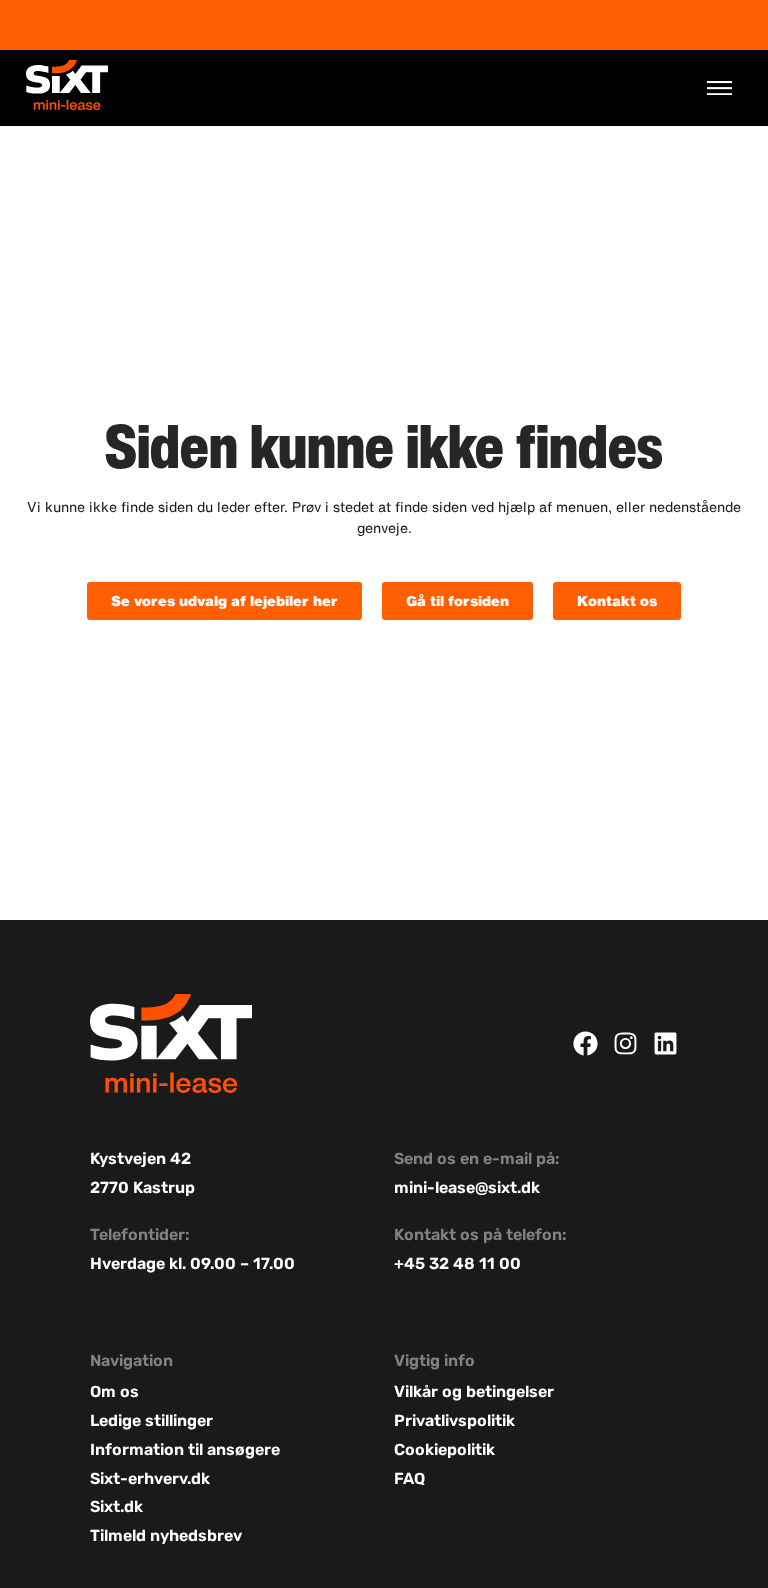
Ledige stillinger (151, 1420)
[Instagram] (625, 1043)
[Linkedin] (665, 1043)
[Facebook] (585, 1043)
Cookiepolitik (444, 1449)
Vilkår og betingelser (476, 1391)
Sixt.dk (116, 1506)
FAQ (409, 1478)
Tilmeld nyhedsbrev (166, 1535)
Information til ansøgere (185, 1449)
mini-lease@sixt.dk (467, 1187)
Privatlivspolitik (454, 1420)
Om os (114, 1391)
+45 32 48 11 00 (457, 1263)
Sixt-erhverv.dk (150, 1478)
